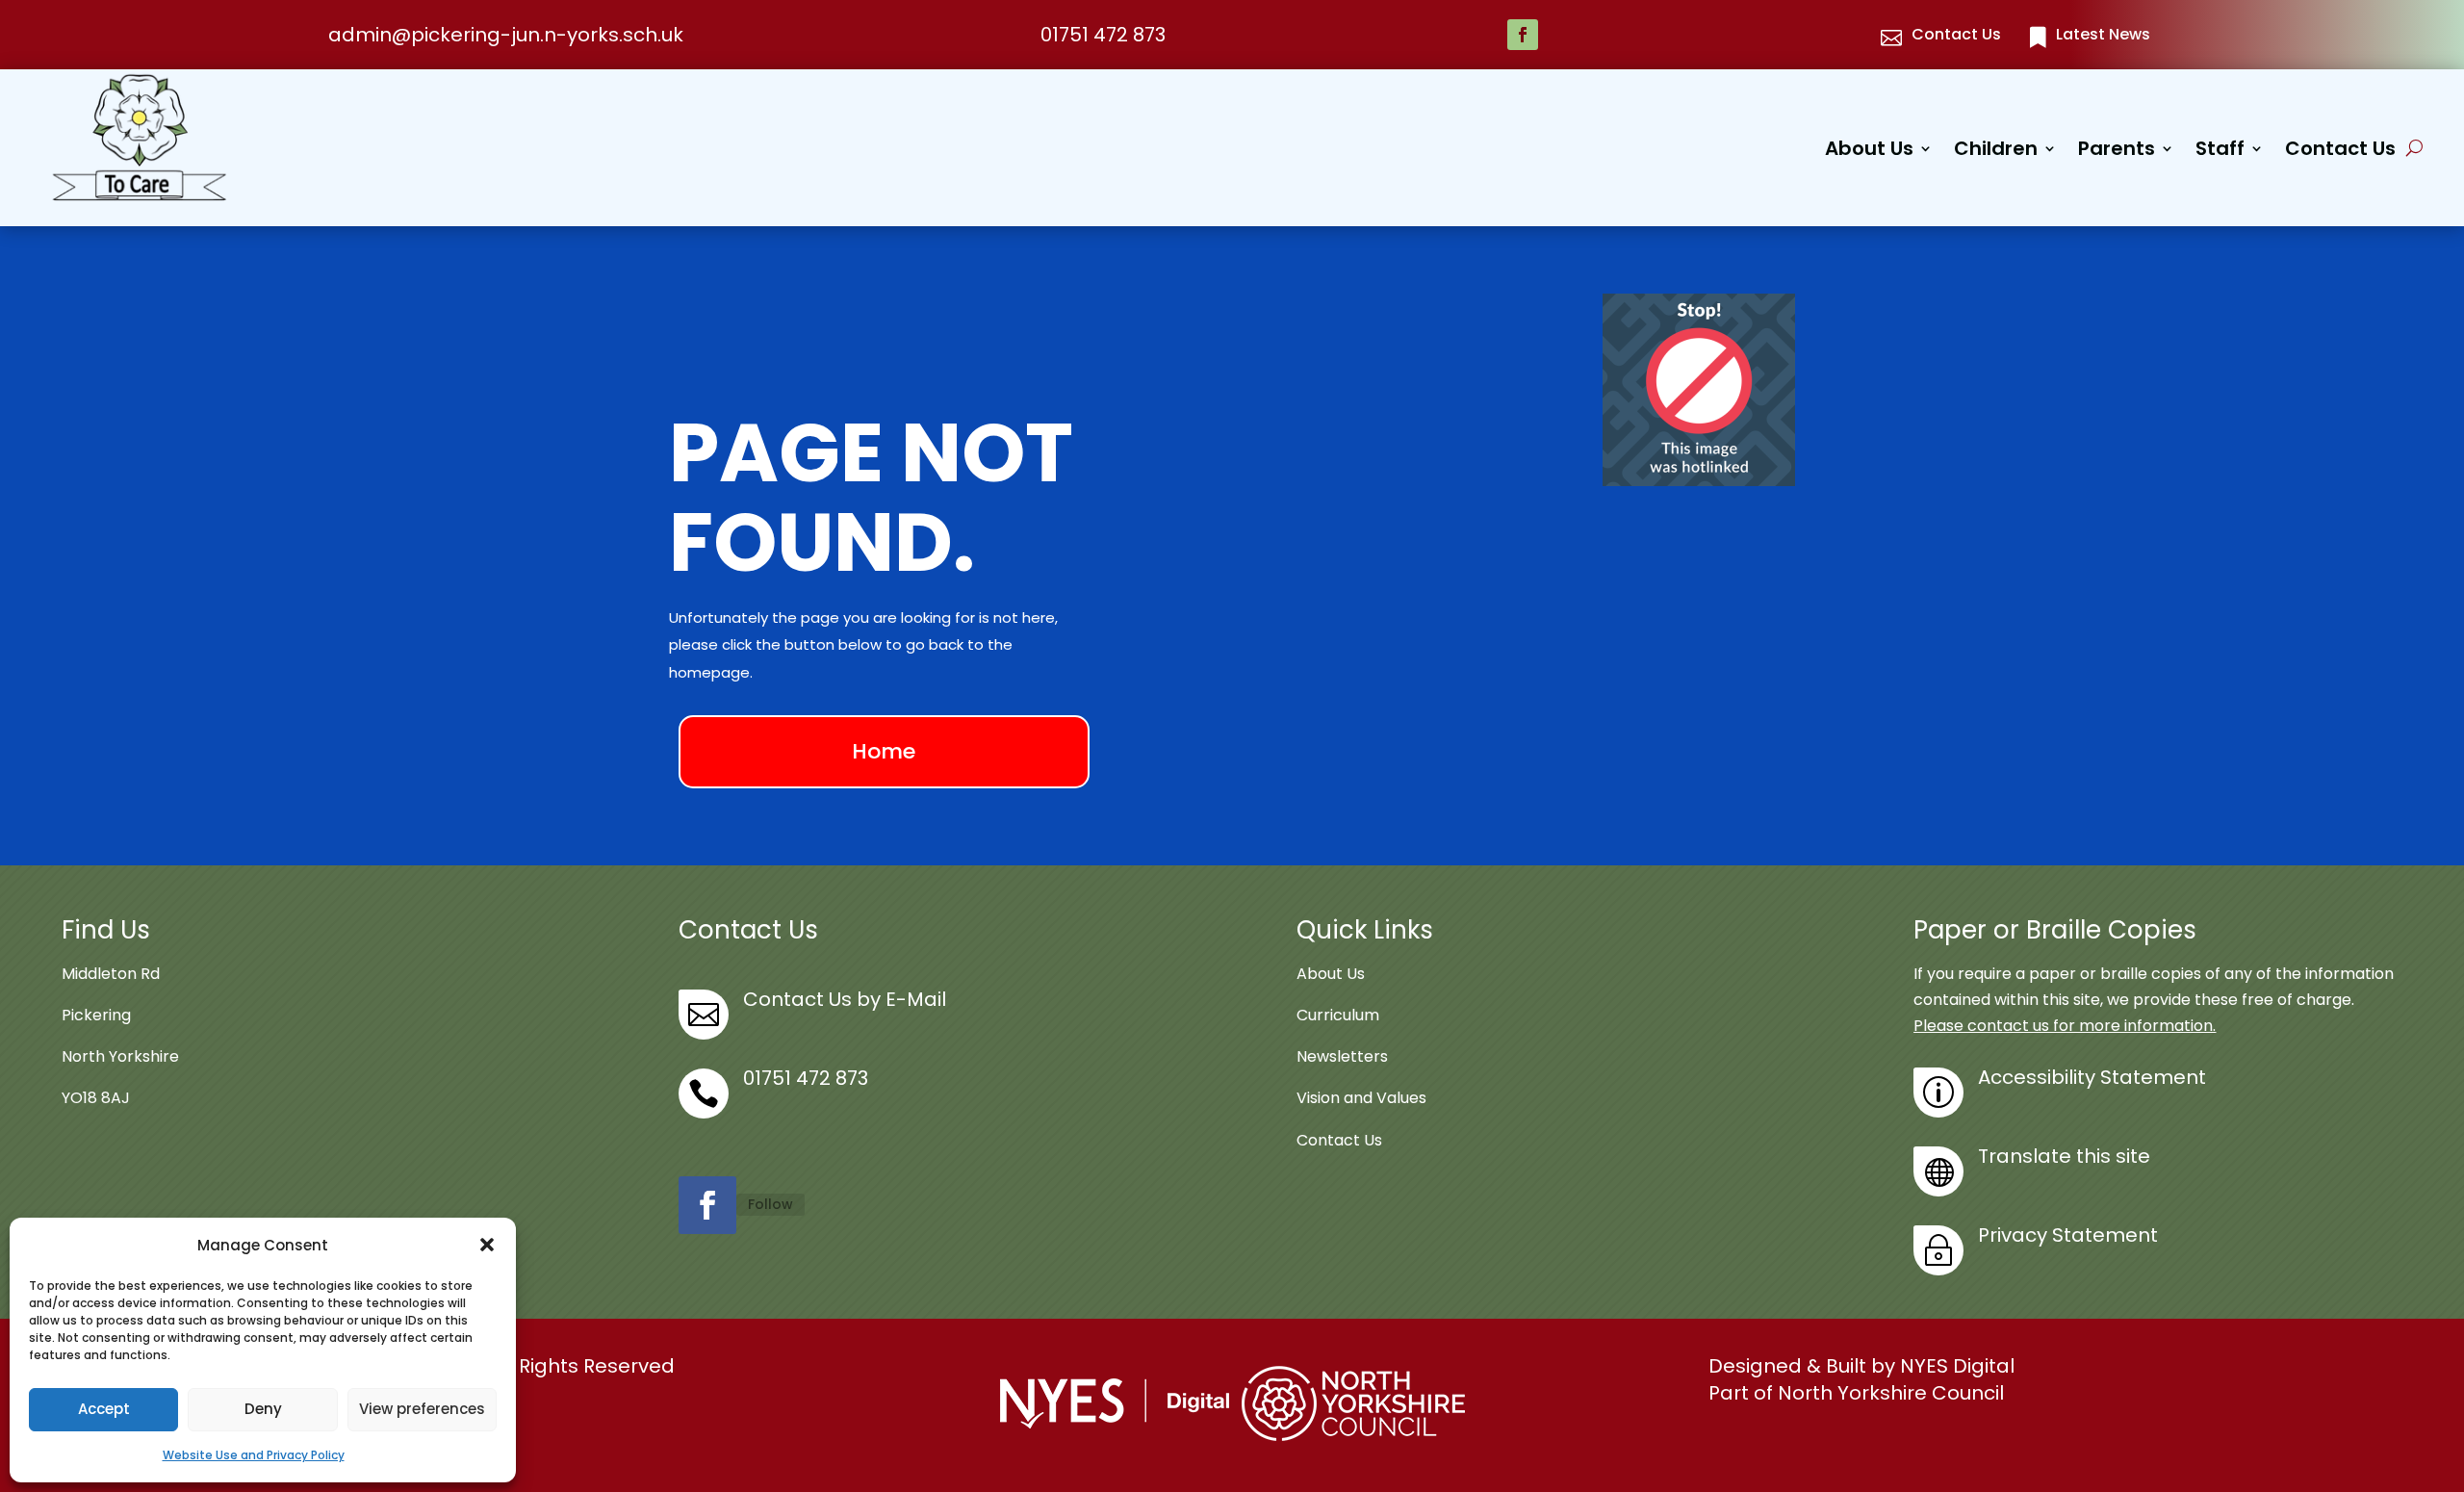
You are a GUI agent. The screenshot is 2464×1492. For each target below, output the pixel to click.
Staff (2220, 152)
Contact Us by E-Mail (845, 999)
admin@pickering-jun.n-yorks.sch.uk (506, 35)
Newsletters (1342, 1056)
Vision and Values (1361, 1098)
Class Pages (2042, 280)
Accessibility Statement (2092, 1077)
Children (1996, 152)
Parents (2117, 152)
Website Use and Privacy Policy (254, 1455)
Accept (104, 1409)
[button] (487, 1245)
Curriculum (1338, 1015)
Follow (770, 1204)
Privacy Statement (2068, 1235)
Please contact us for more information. (2065, 1026)
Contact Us (2340, 152)
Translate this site (2064, 1156)
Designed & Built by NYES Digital (1861, 1366)
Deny (263, 1409)
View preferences (422, 1409)
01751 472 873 (1103, 35)
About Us (1869, 152)
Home (884, 751)
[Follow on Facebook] (1523, 35)
